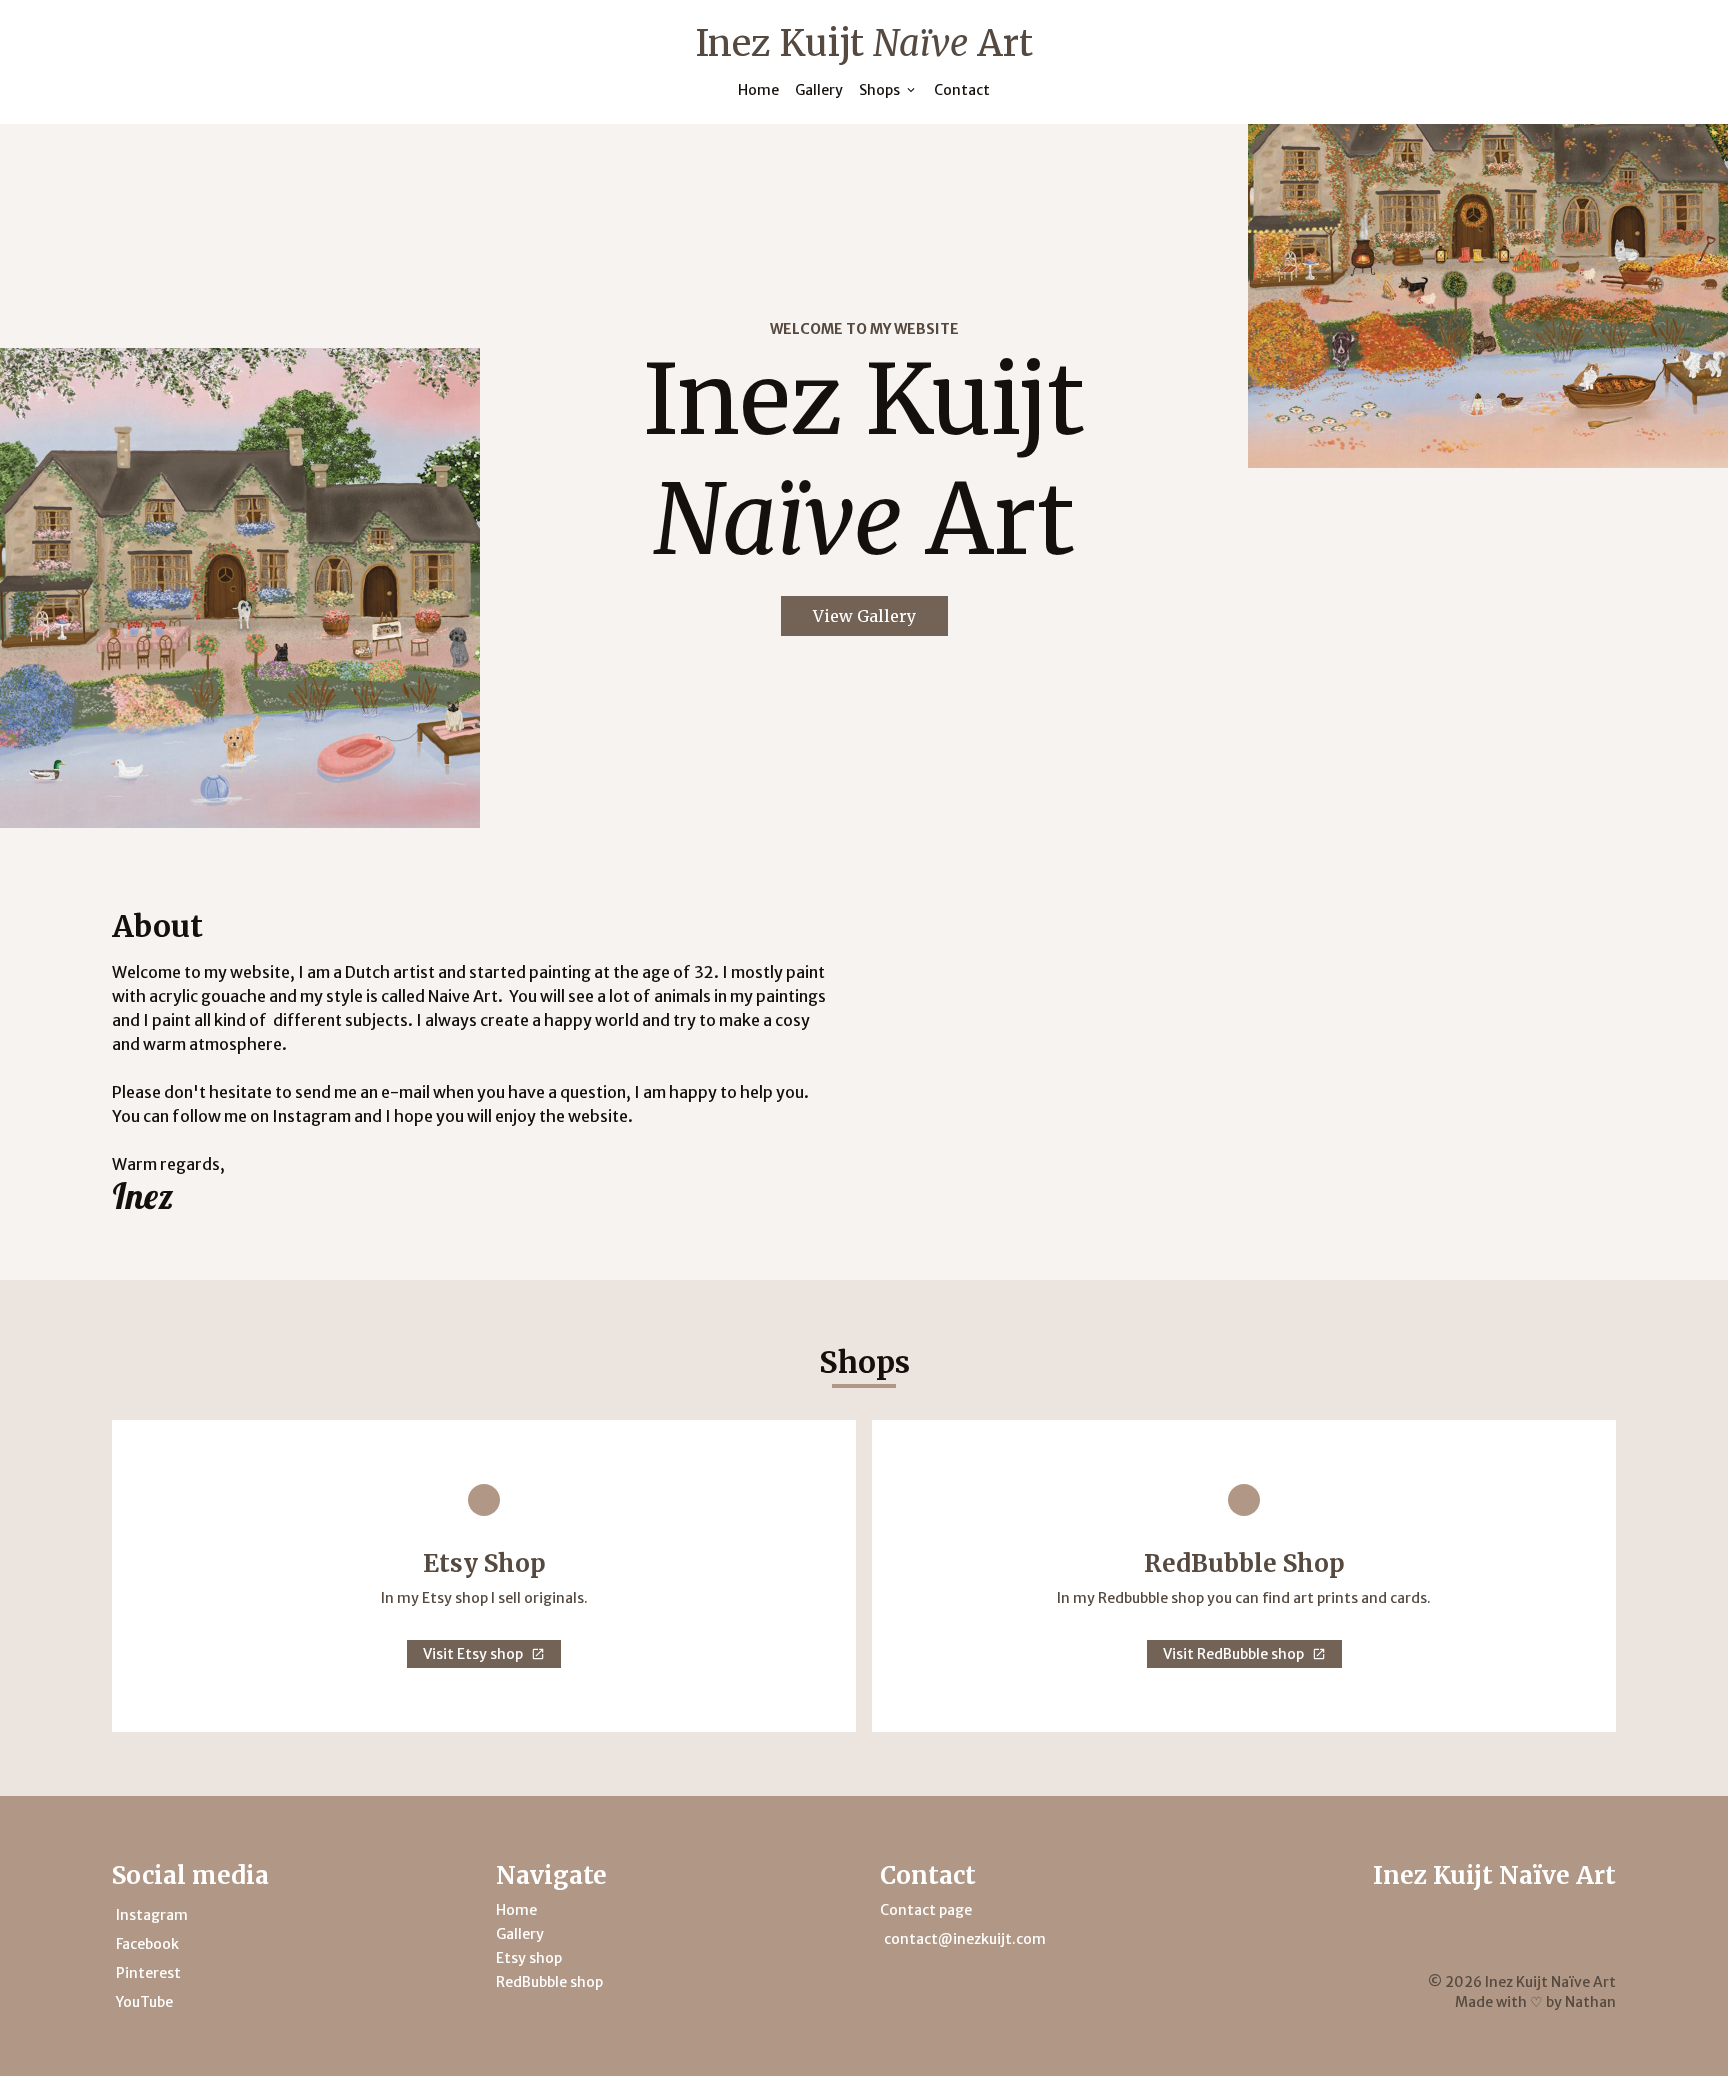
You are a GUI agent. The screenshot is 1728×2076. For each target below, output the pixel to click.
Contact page (926, 1910)
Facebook (147, 1944)
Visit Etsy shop (473, 1654)
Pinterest (148, 1973)
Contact (962, 90)
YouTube (144, 2002)
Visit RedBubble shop (1233, 1654)
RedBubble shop (549, 1982)
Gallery (819, 90)
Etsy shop (529, 1958)
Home (758, 90)
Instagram (152, 1915)
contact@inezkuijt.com (965, 1939)
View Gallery (864, 616)
